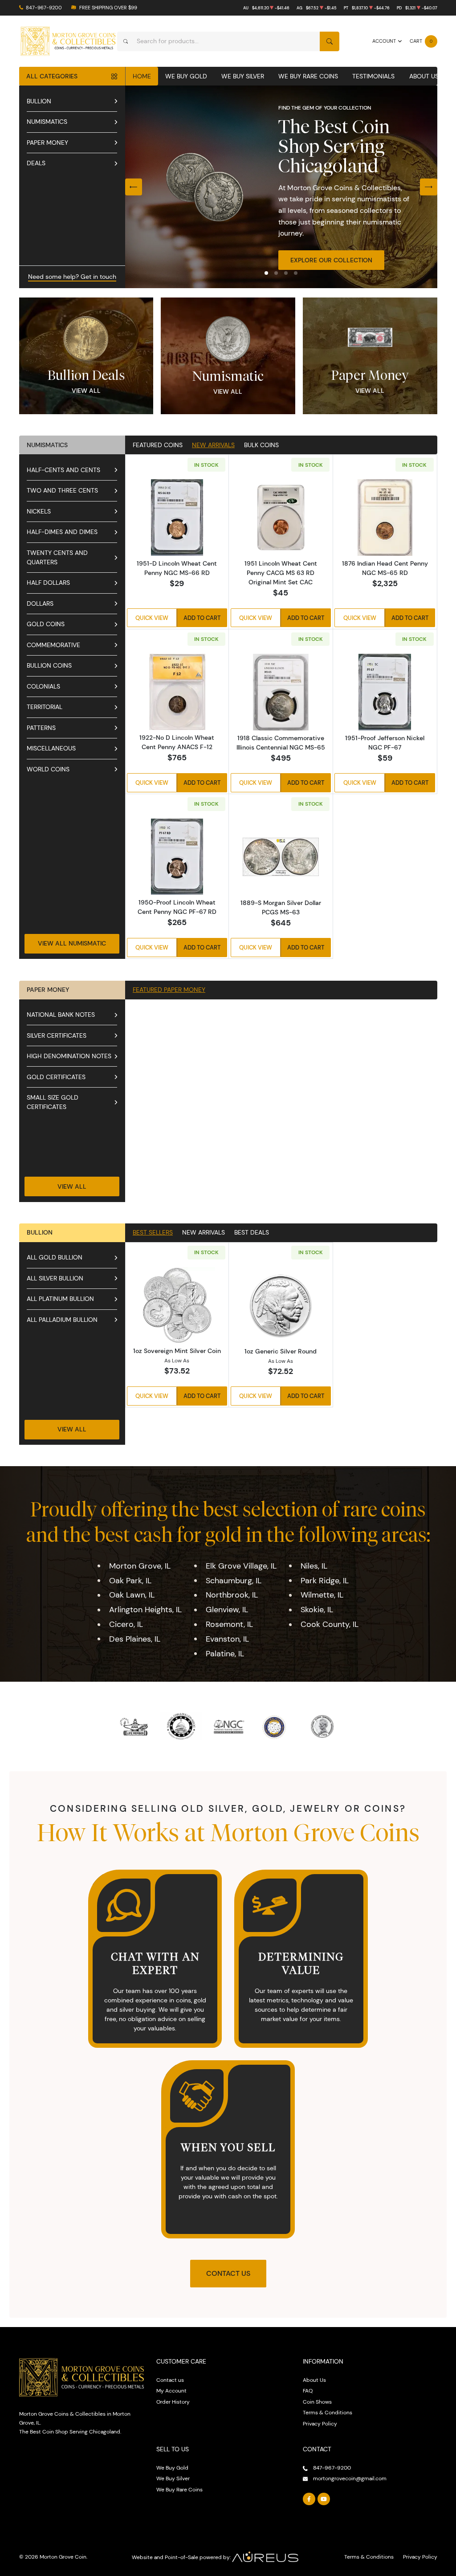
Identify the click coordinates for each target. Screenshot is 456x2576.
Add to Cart (202, 618)
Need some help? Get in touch (72, 277)
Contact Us (228, 2273)
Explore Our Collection (331, 260)
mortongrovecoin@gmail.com (350, 2478)
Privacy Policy (320, 2423)
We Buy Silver (243, 76)
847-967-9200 (44, 8)
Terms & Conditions (328, 2412)
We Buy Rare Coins (308, 76)
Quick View (152, 618)
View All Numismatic (72, 943)
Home (142, 76)
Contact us (170, 2380)
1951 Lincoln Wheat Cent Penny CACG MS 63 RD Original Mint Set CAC (281, 573)
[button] (266, 273)
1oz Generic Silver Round (281, 1351)
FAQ (308, 2391)
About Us (424, 76)
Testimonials (373, 76)
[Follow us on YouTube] (324, 2499)
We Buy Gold (186, 76)
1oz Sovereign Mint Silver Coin (177, 1351)
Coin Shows (317, 2402)
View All (86, 391)
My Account (171, 2391)
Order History (173, 2402)
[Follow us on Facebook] (309, 2499)
